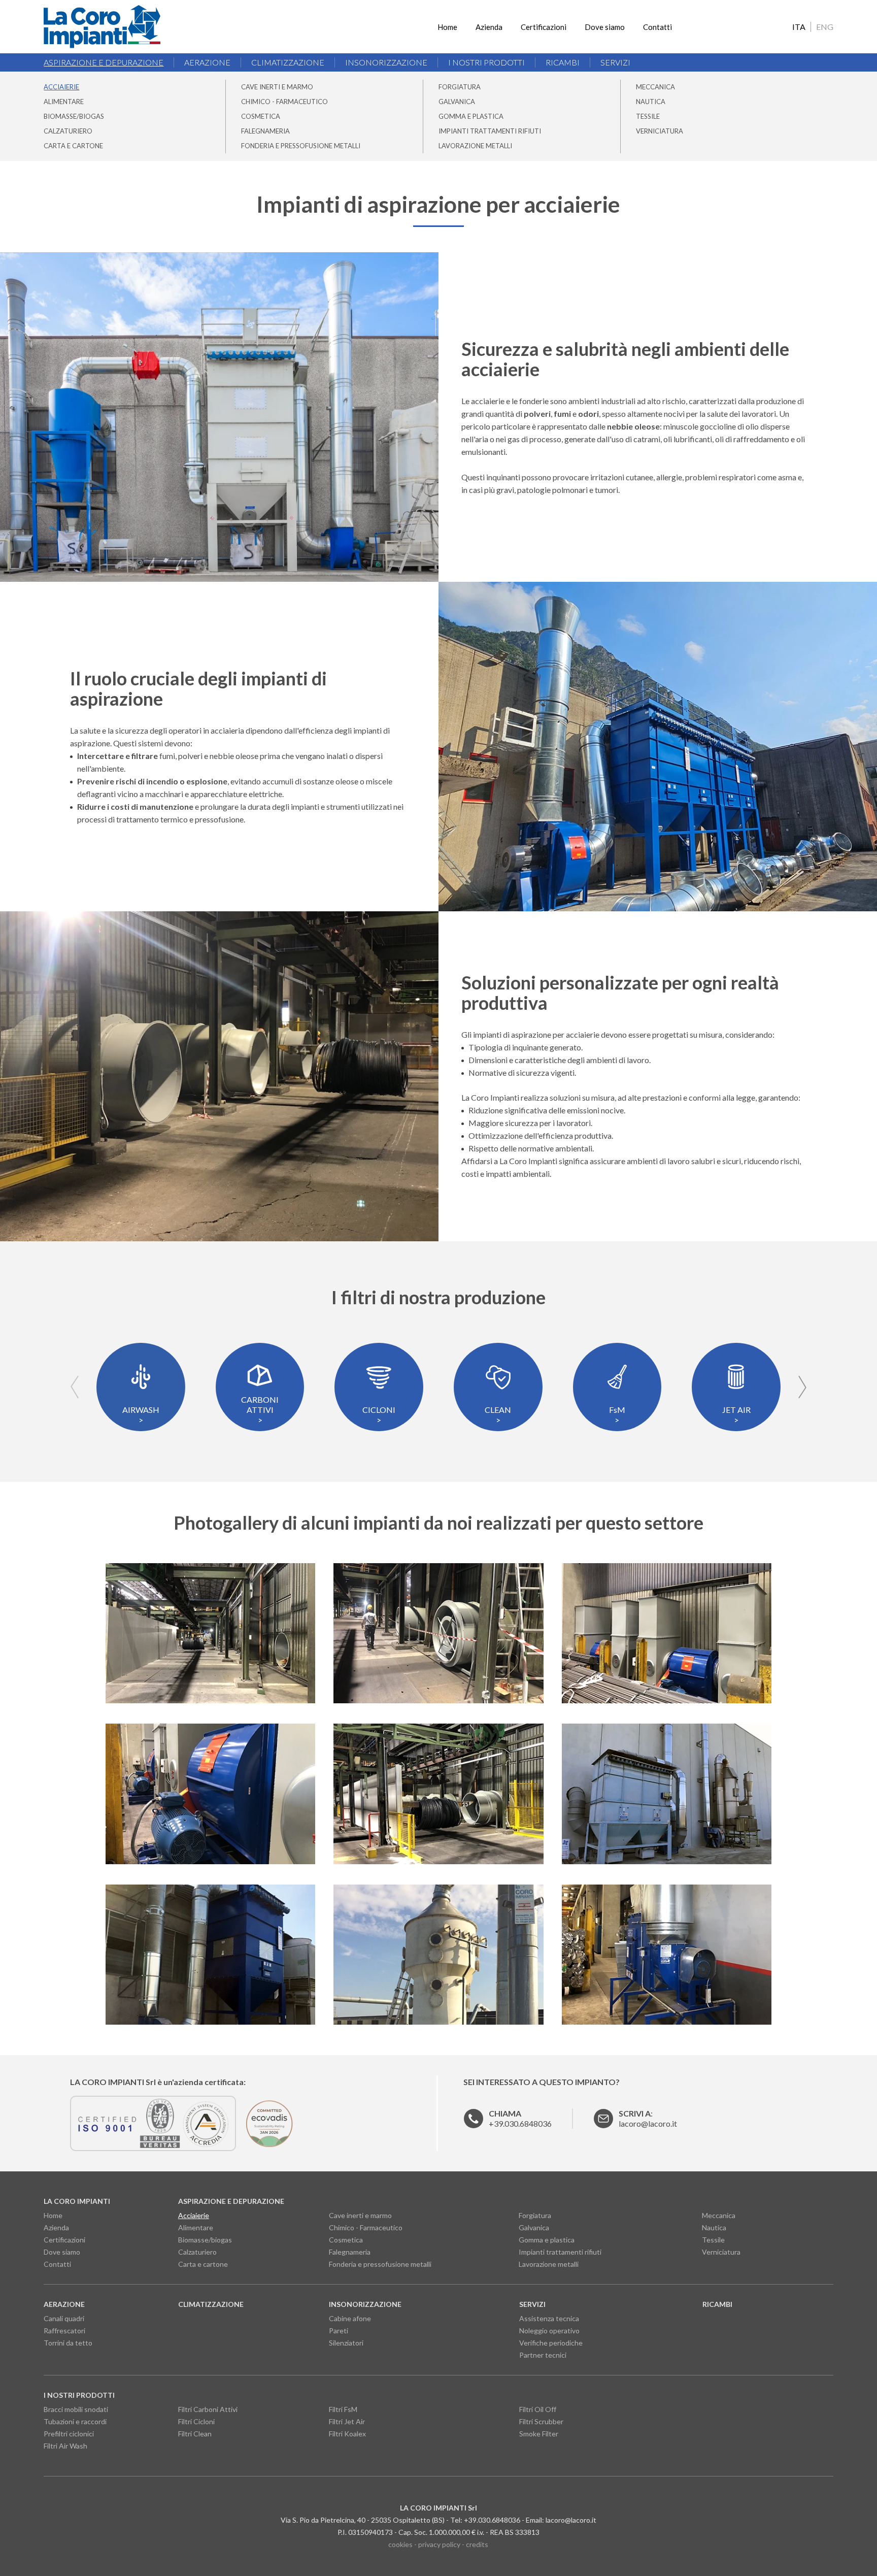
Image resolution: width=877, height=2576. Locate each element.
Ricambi (563, 62)
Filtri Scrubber (541, 2421)
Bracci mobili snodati (76, 2409)
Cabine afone (350, 2318)
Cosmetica (261, 116)
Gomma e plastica (471, 116)
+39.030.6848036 (520, 2118)
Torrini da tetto (68, 2343)
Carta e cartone (73, 146)
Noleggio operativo (549, 2331)
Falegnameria (265, 131)
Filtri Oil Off (538, 2409)
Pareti (339, 2331)
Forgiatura (460, 87)
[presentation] (75, 1387)
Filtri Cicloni (196, 2421)
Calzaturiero (68, 131)
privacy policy (439, 2544)
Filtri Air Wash (65, 2446)
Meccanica (655, 87)
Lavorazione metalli (475, 146)
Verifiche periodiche (551, 2343)
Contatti (657, 27)
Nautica (651, 102)
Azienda (489, 27)
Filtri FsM (343, 2409)
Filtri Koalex (347, 2434)
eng (825, 27)
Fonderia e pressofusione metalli (301, 146)
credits (477, 2544)
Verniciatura (660, 131)
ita (799, 27)
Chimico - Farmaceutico (284, 102)
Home (447, 27)
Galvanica (457, 102)
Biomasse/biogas (74, 116)
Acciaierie (61, 87)
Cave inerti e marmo (277, 87)
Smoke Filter (539, 2434)
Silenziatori (346, 2343)
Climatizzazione (288, 62)
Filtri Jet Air (347, 2421)
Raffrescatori (64, 2331)
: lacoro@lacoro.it (648, 2118)
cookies (400, 2544)
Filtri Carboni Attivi (208, 2409)
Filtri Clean (195, 2434)
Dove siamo (605, 27)
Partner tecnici (543, 2355)
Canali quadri (64, 2318)
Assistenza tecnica (549, 2318)
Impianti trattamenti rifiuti (490, 131)
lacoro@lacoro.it (571, 2520)
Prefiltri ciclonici (69, 2434)
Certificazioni (544, 27)
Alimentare (64, 102)
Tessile (648, 116)
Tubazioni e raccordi (75, 2421)
